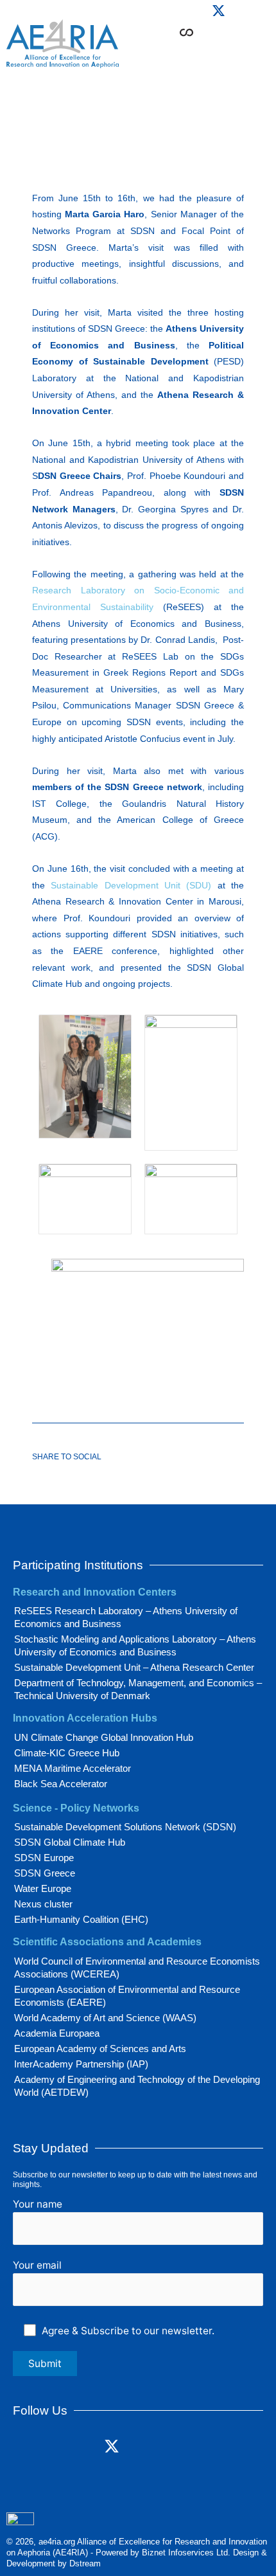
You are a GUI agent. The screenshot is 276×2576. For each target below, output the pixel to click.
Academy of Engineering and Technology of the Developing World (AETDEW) (137, 2086)
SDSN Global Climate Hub (70, 1842)
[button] (229, 52)
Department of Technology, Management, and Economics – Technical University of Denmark (138, 1689)
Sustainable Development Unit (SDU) (131, 885)
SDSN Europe (44, 1858)
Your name (38, 2204)
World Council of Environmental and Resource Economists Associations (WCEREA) (137, 1968)
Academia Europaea (57, 2033)
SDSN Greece (45, 1873)
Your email (37, 2265)
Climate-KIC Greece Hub (67, 1753)
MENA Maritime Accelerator (73, 1768)
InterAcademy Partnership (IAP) (81, 2064)
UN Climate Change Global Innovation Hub (104, 1737)
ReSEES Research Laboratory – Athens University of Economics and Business (126, 1617)
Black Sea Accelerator (61, 1784)
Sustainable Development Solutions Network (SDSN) (125, 1827)
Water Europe (43, 1888)
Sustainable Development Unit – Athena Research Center (134, 1667)
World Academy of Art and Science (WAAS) (105, 2018)
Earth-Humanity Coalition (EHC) (81, 1919)
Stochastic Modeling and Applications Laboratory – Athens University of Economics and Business (135, 1645)
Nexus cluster (43, 1904)
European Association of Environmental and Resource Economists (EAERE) (127, 1996)
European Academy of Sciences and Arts (100, 2049)
